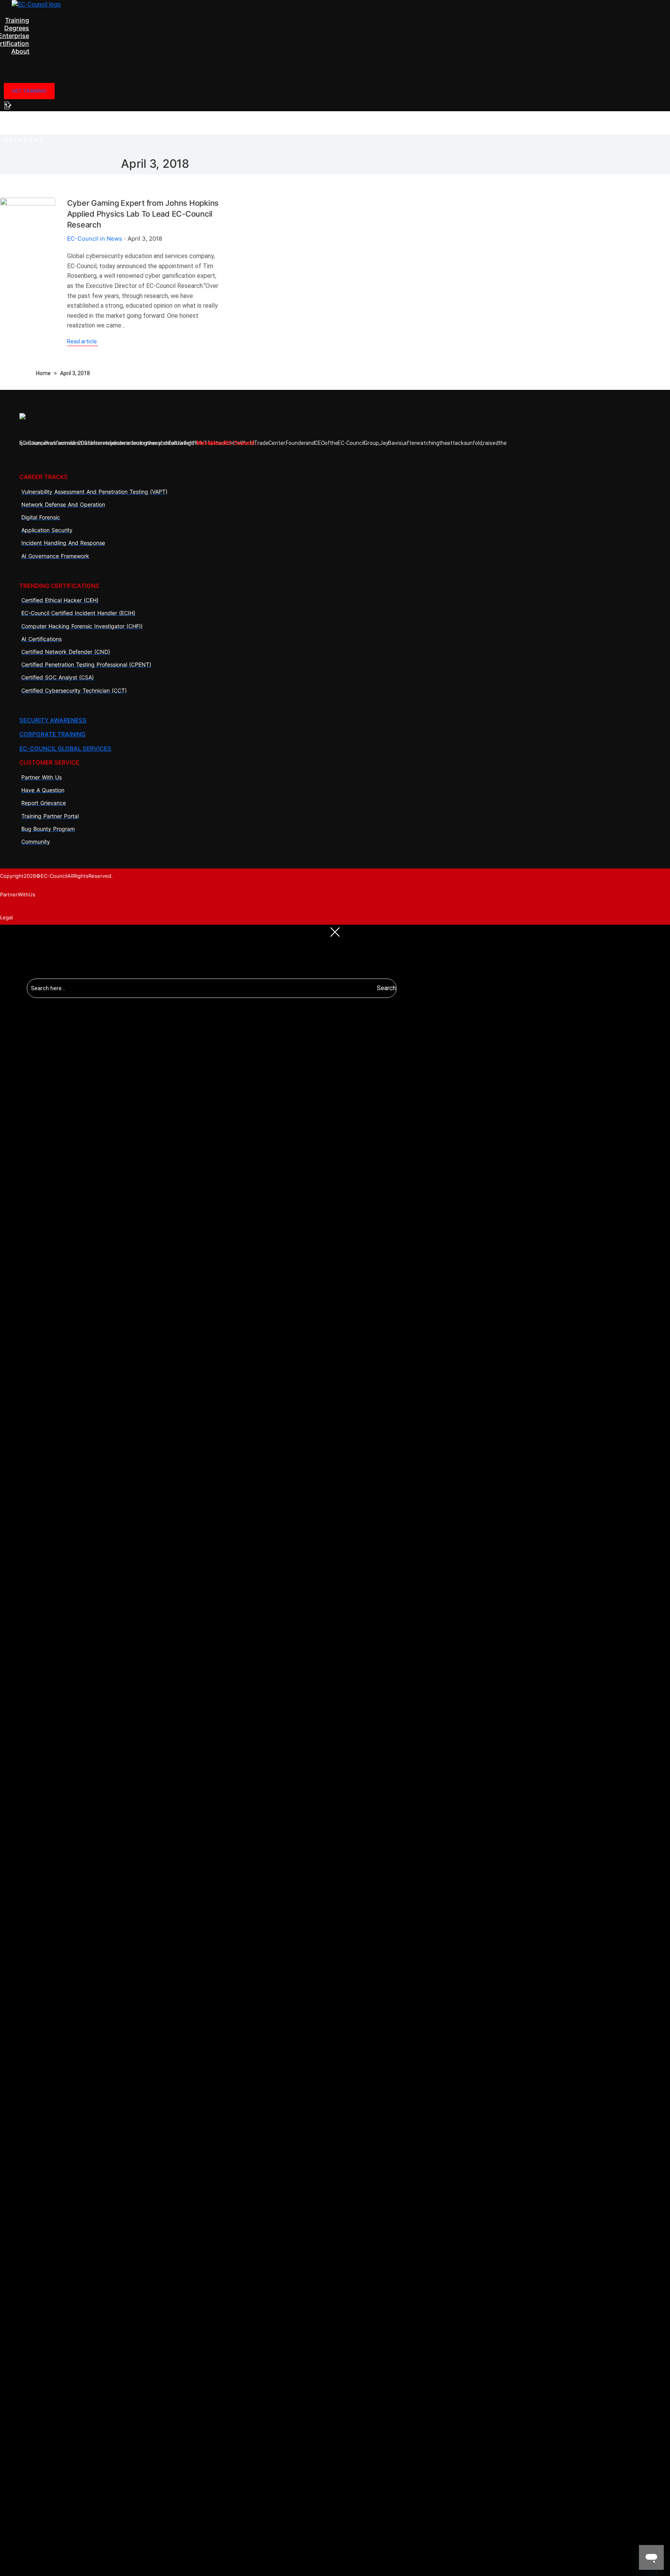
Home (43, 373)
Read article (82, 341)
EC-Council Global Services (65, 749)
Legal (6, 917)
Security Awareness (53, 720)
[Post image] (28, 225)
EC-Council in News (95, 239)
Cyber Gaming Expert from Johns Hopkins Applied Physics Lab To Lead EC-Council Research (143, 214)
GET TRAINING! (29, 91)
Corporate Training (52, 734)
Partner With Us (18, 894)
